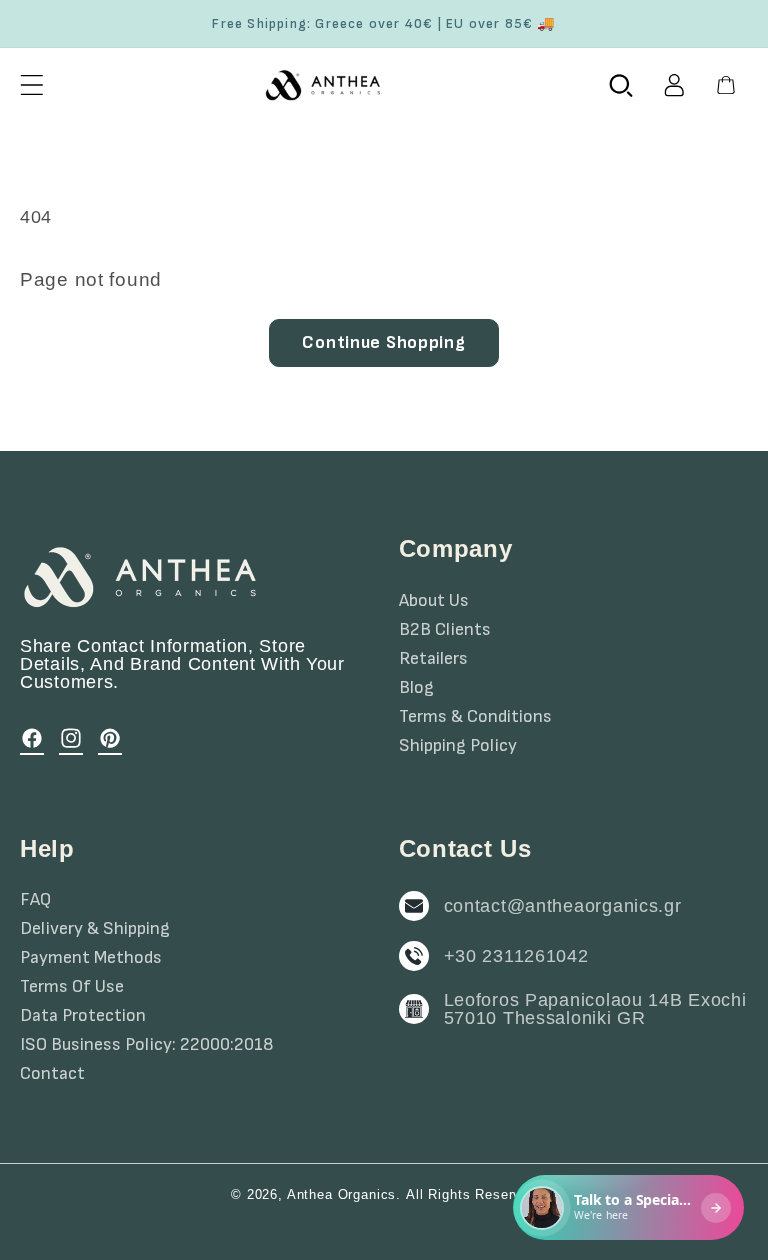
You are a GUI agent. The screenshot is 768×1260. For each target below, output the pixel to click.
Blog (416, 688)
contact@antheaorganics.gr (563, 906)
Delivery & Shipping (95, 929)
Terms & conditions (475, 717)
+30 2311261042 (516, 956)
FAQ (35, 900)
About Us (434, 601)
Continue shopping (383, 342)
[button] (32, 84)
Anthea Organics (342, 1194)
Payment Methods (91, 958)
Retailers (433, 659)
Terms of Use (72, 987)
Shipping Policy (458, 746)
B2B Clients (445, 630)
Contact (52, 1074)
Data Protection (83, 1016)
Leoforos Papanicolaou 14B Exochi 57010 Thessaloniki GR (595, 1009)
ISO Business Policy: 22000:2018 (147, 1045)
